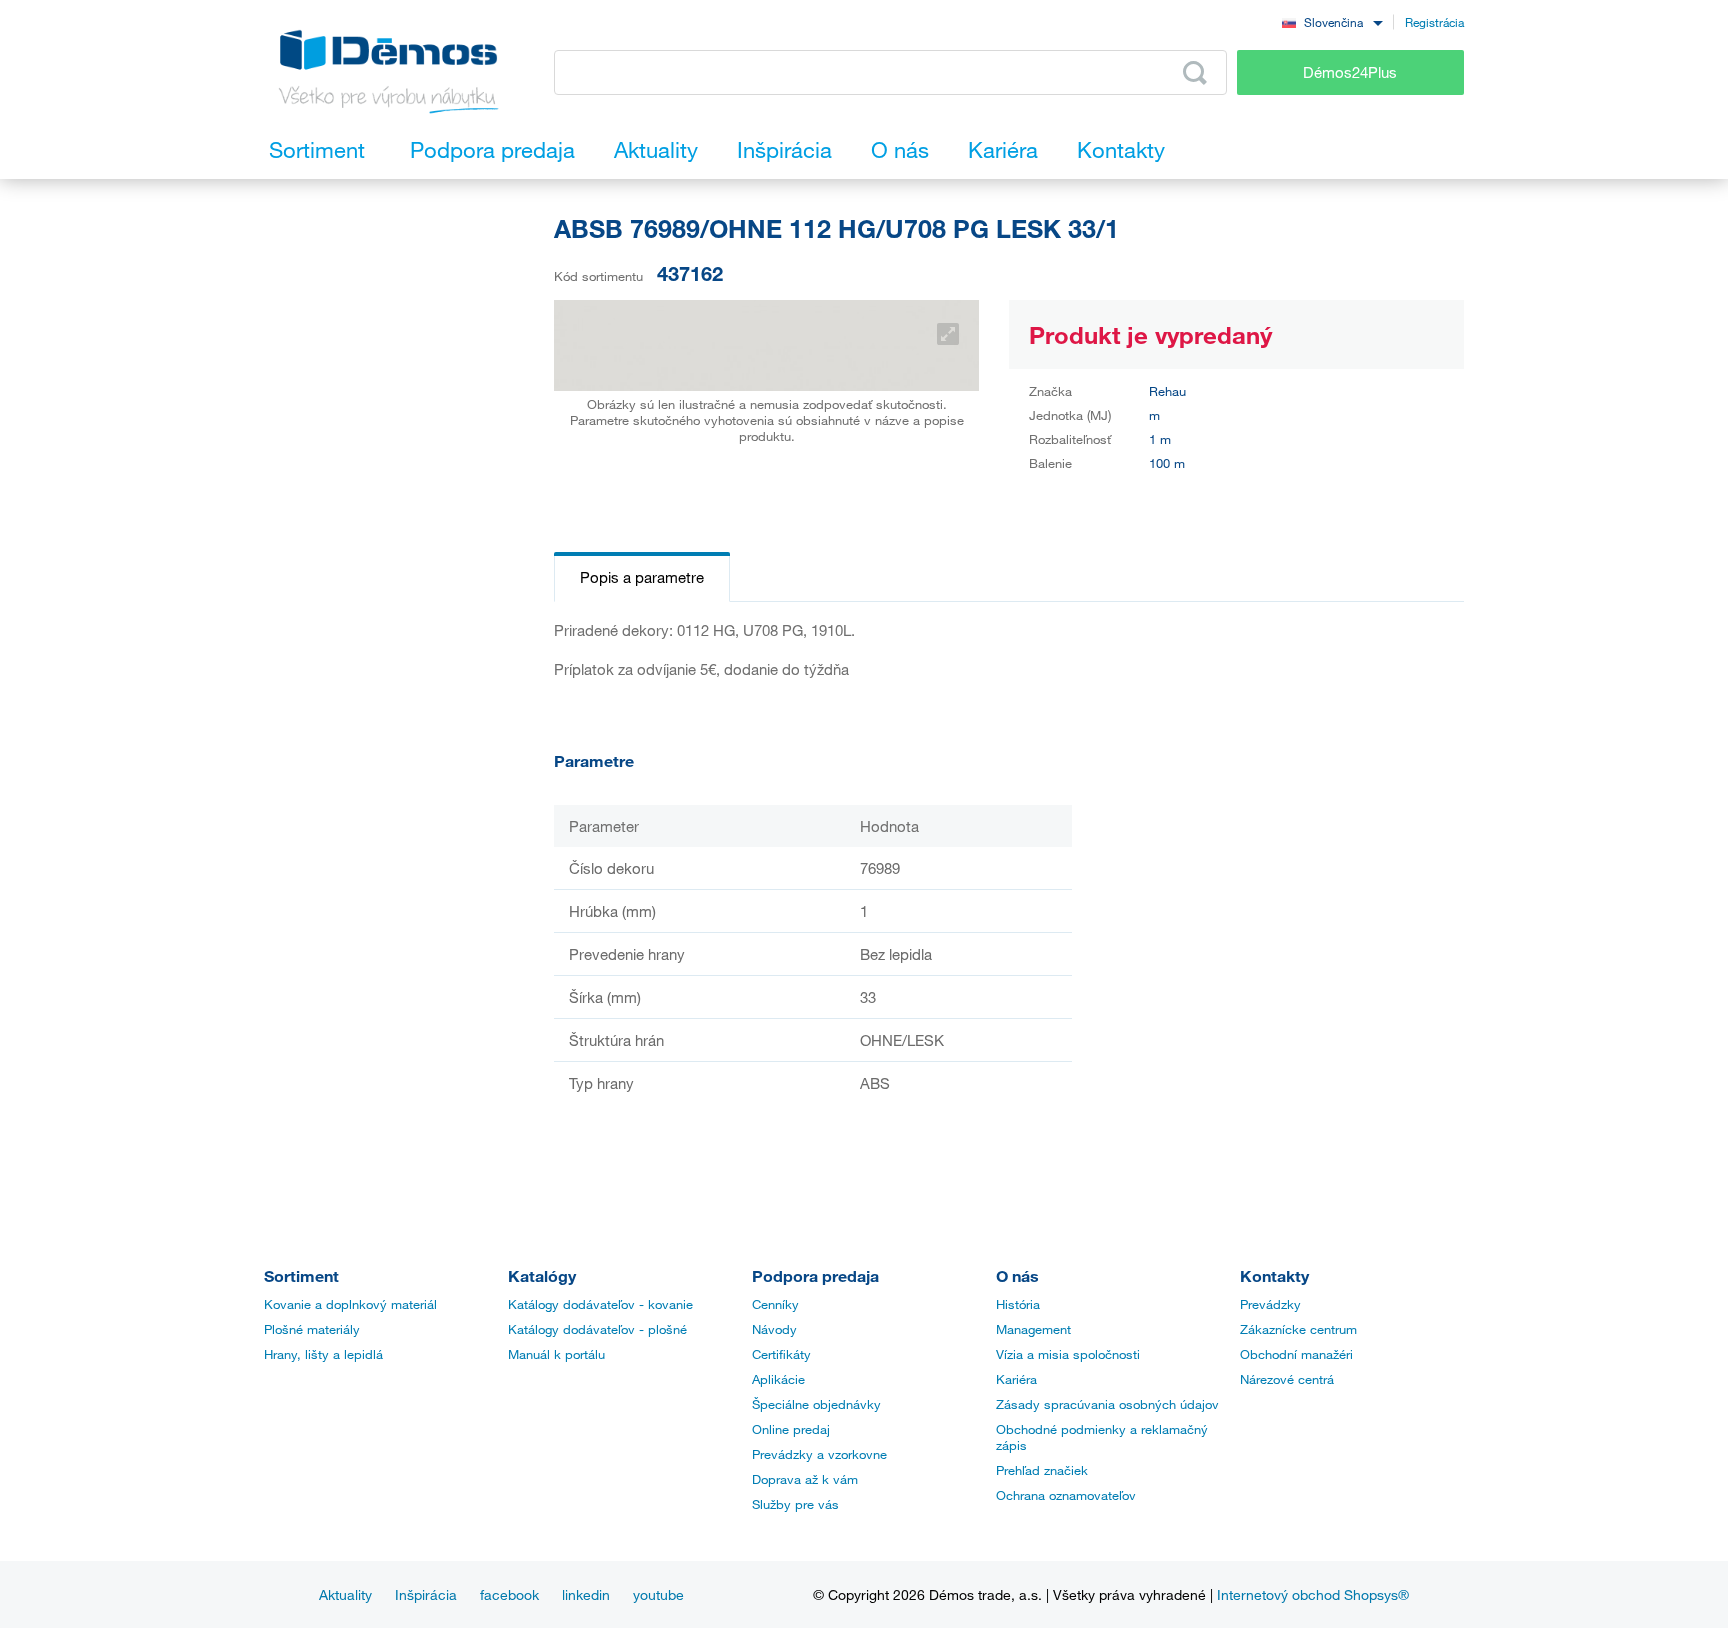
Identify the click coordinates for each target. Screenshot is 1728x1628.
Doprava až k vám (805, 1479)
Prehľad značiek (1042, 1470)
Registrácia (1434, 22)
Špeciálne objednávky (816, 1404)
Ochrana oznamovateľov (1066, 1495)
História (1018, 1304)
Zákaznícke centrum (1298, 1329)
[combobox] (1332, 21)
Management (1033, 1329)
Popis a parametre (642, 577)
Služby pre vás (795, 1504)
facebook (509, 1594)
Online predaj (791, 1429)
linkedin (586, 1594)
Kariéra (1016, 1379)
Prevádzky (1270, 1304)
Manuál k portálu (556, 1354)
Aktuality (345, 1594)
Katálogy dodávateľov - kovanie (600, 1304)
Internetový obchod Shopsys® (1313, 1594)
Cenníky (775, 1304)
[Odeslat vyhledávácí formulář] (1195, 73)
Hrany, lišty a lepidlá (323, 1354)
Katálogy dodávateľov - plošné (597, 1329)
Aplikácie (778, 1379)
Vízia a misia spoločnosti (1068, 1354)
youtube (658, 1594)
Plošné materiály (312, 1329)
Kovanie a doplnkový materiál (350, 1304)
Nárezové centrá (1287, 1379)
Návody (774, 1329)
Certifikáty (781, 1354)
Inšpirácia (426, 1594)
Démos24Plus (1350, 72)
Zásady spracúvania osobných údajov (1107, 1404)
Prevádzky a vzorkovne (819, 1454)
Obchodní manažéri (1296, 1354)
